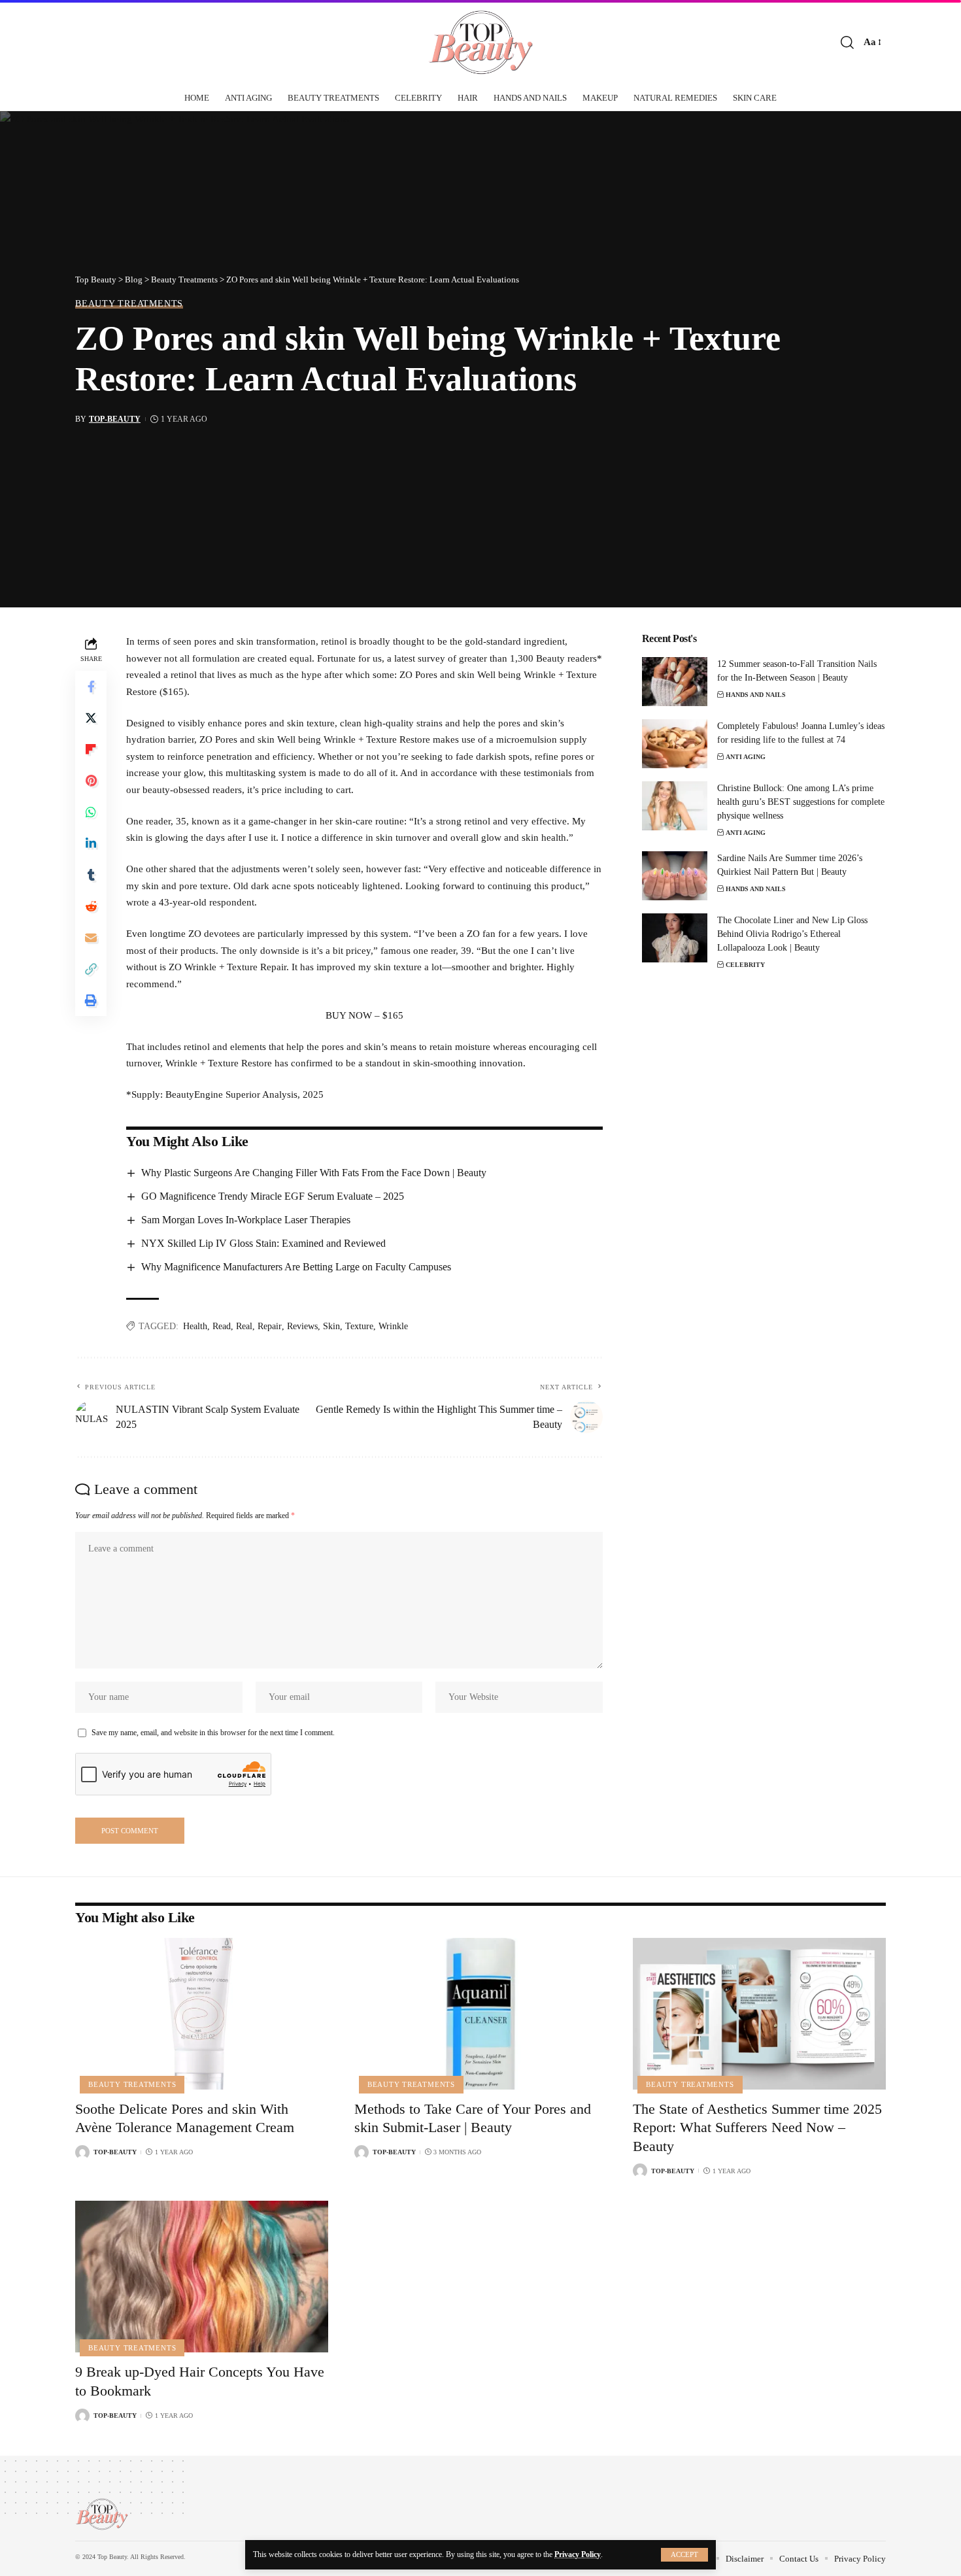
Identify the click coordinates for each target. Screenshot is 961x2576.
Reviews (302, 1326)
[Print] (91, 1001)
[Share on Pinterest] (91, 781)
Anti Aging (746, 757)
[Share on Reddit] (91, 907)
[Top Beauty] (480, 42)
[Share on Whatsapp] (91, 813)
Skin (331, 1326)
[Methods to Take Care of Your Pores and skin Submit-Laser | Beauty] (481, 2014)
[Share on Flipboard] (91, 750)
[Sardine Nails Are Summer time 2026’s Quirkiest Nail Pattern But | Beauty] (675, 876)
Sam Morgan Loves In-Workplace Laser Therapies (246, 1220)
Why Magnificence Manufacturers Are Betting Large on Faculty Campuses (296, 1267)
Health (195, 1326)
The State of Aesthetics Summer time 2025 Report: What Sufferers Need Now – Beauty (757, 2127)
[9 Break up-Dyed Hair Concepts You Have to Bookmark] (202, 2277)
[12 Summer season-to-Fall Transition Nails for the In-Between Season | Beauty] (675, 682)
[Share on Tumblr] (91, 875)
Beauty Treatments (129, 303)
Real (244, 1326)
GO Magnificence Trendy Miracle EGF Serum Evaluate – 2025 (273, 1196)
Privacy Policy (578, 2554)
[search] (847, 42)
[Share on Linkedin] (91, 844)
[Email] (91, 938)
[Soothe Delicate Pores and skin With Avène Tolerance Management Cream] (202, 2014)
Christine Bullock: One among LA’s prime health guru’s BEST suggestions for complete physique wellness (801, 802)
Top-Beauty (115, 419)
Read (222, 1326)
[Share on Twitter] (91, 719)
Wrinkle (393, 1326)
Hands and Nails (756, 695)
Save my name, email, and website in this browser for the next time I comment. (213, 1733)
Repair (270, 1326)
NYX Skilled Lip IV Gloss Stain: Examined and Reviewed (263, 1243)
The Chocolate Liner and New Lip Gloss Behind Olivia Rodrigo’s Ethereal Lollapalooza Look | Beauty (792, 934)
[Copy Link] (91, 970)
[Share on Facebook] (91, 687)
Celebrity (745, 965)
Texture (359, 1326)
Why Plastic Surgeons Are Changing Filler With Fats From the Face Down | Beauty (314, 1173)
